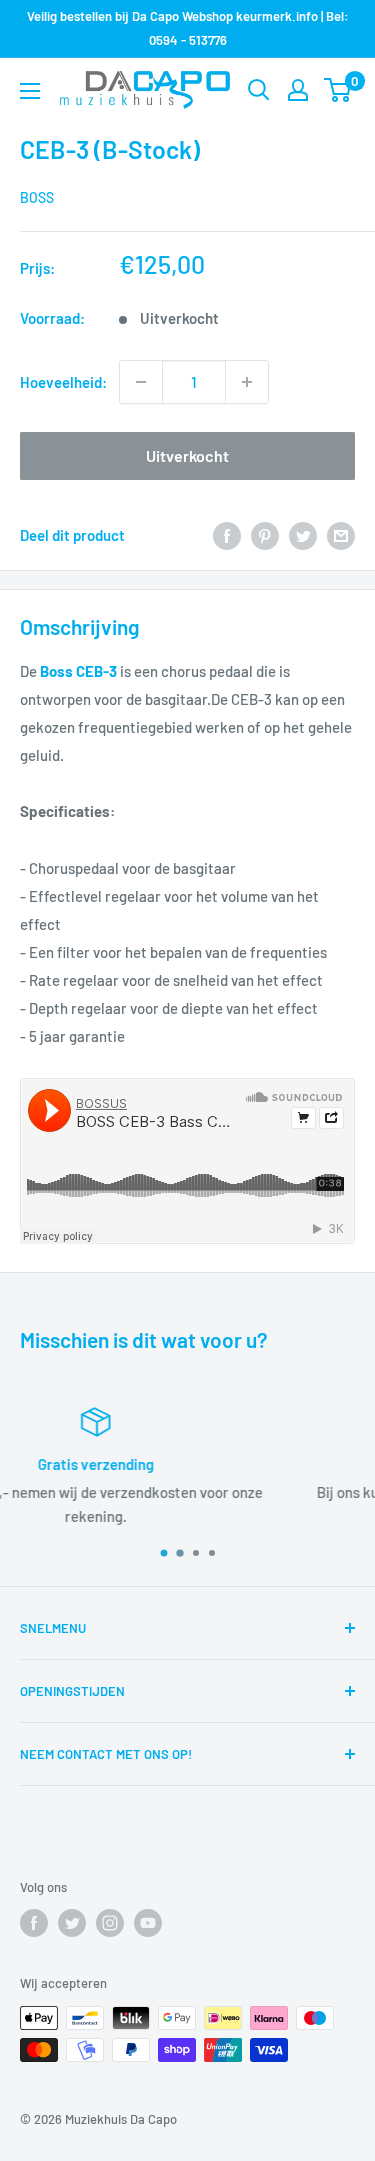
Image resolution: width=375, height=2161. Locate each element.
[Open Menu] (30, 91)
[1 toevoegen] (247, 382)
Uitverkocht (187, 455)
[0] (338, 90)
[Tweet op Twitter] (303, 535)
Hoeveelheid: (63, 382)
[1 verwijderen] (141, 382)
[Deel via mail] (341, 535)
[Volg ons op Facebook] (34, 1923)
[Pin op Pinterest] (265, 535)
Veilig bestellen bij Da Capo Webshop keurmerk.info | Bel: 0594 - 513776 (188, 28)
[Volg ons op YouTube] (148, 1923)
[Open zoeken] (259, 90)
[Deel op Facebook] (227, 535)
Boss (37, 197)
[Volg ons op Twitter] (72, 1923)
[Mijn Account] (298, 90)
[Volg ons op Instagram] (110, 1923)
